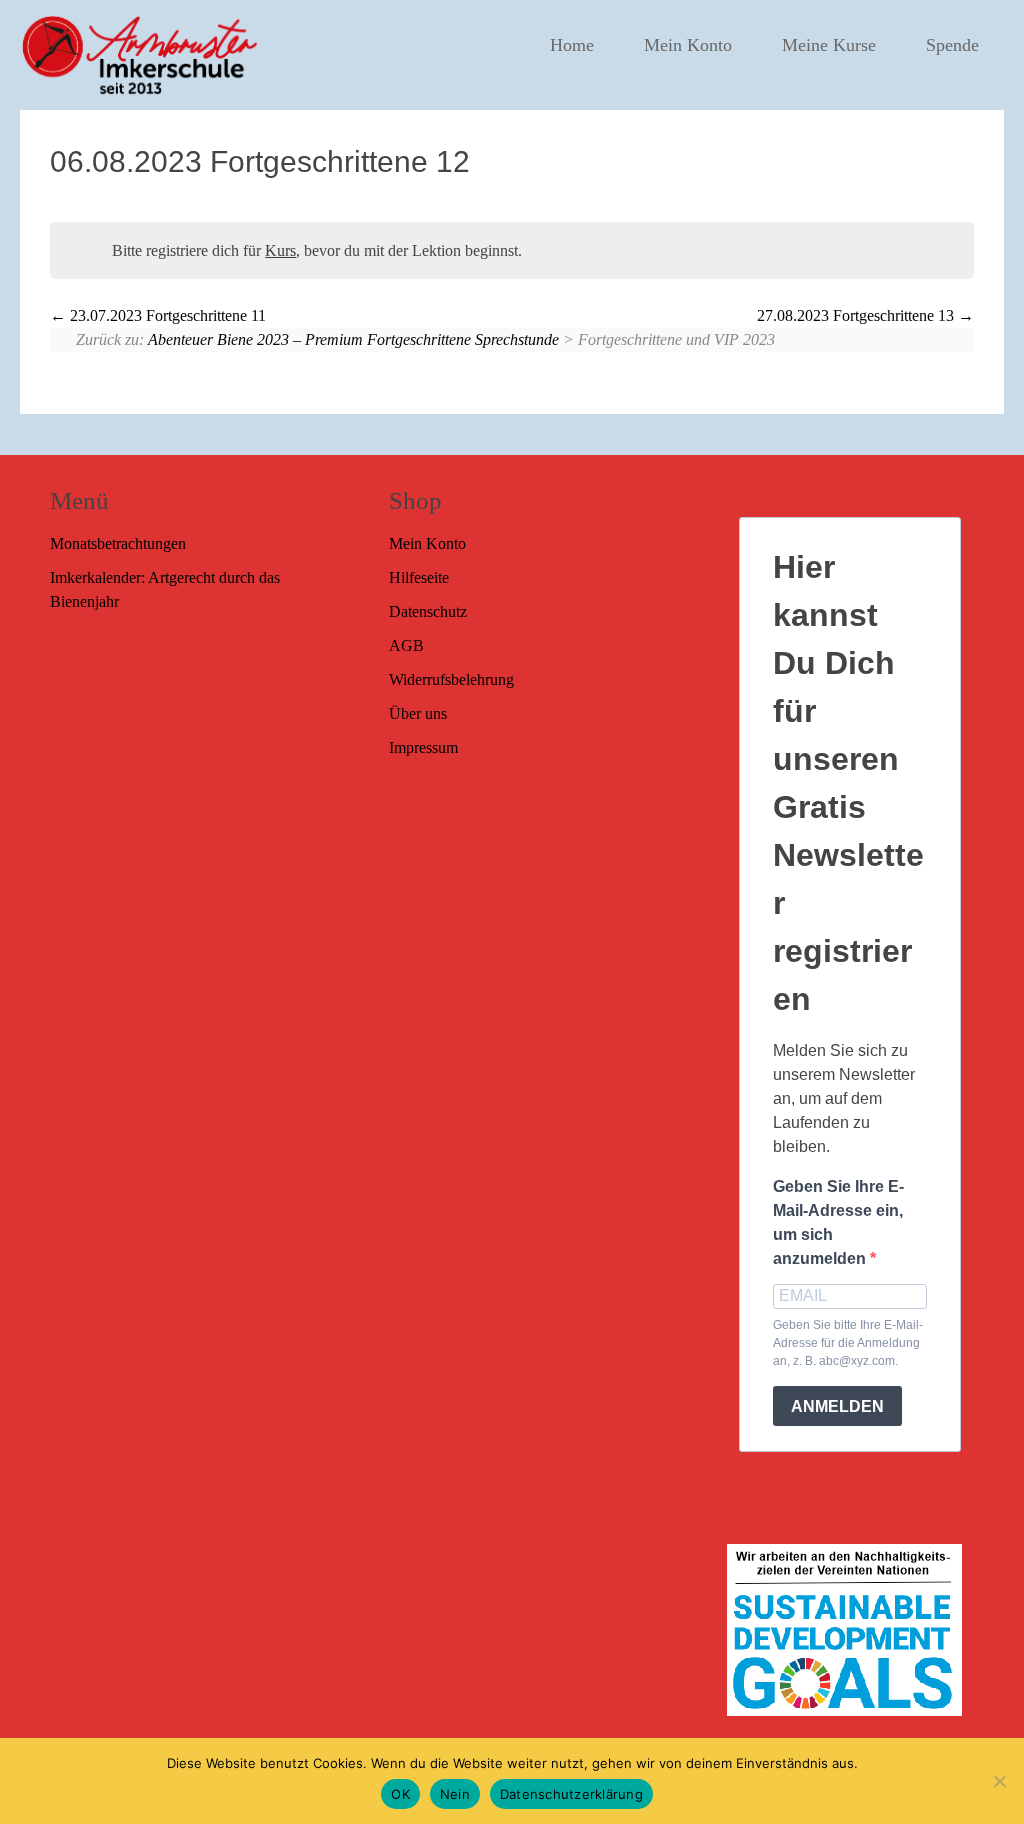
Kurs (280, 250)
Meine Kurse (829, 45)
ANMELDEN (837, 1406)
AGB (406, 645)
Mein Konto (688, 45)
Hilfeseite (419, 577)
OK (400, 1794)
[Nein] (999, 1781)
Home (572, 45)
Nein (455, 1794)
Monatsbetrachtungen (118, 543)
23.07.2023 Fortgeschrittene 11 (166, 315)
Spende (952, 45)
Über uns (418, 713)
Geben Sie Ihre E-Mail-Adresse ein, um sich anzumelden (838, 1222)
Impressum (423, 747)
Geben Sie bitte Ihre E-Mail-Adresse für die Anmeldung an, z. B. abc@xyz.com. (848, 1343)
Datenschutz (428, 611)
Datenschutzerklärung (571, 1794)
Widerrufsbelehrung (451, 679)
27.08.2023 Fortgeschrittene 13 (857, 315)
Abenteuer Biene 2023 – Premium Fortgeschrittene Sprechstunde (353, 339)
